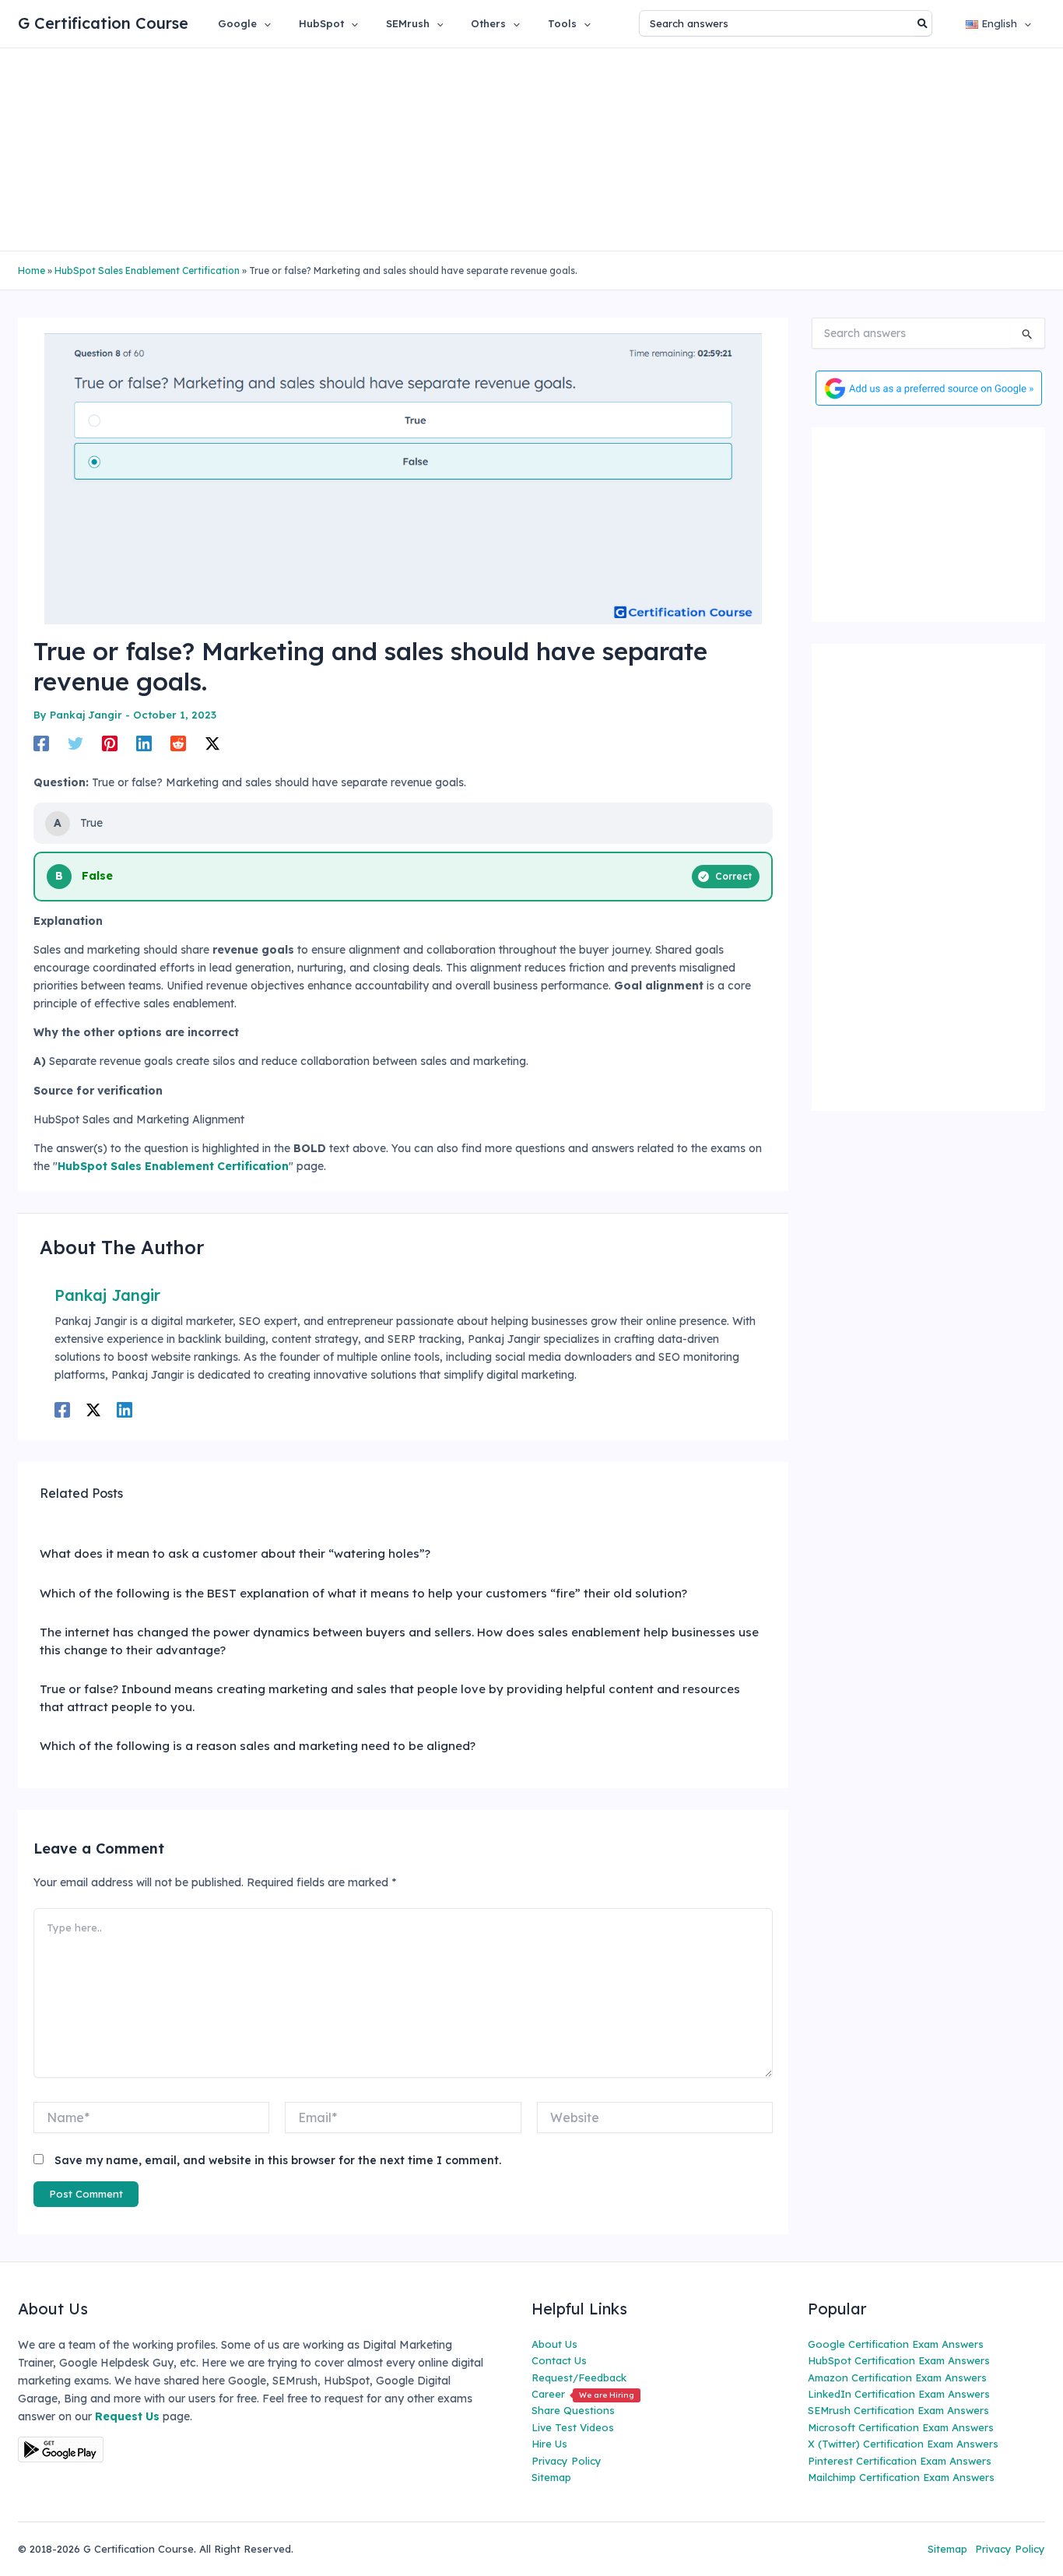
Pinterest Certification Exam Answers (900, 2461)
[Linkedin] (144, 743)
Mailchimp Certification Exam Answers (901, 2477)
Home (32, 271)
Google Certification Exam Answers (896, 2344)
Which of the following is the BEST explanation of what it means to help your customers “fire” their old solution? (363, 1593)
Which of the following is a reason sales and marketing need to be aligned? (258, 1746)
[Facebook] (41, 743)
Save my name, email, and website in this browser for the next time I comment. (278, 2160)
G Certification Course (103, 23)
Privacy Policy (567, 2461)
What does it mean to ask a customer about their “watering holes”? (235, 1553)
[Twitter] (75, 743)
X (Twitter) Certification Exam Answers (903, 2444)
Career (583, 2394)
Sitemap (551, 2477)
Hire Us (549, 2444)
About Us (554, 2344)
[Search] (923, 23)
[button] (264, 23)
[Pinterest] (110, 743)
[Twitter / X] (212, 743)
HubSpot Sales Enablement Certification (147, 271)
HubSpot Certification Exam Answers (899, 2360)
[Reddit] (178, 743)
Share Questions (573, 2410)
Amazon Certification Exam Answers (897, 2377)
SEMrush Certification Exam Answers (898, 2410)
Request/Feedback (579, 2377)
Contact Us (559, 2360)
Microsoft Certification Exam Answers (901, 2427)
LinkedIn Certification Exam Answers (899, 2394)
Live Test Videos (573, 2427)
